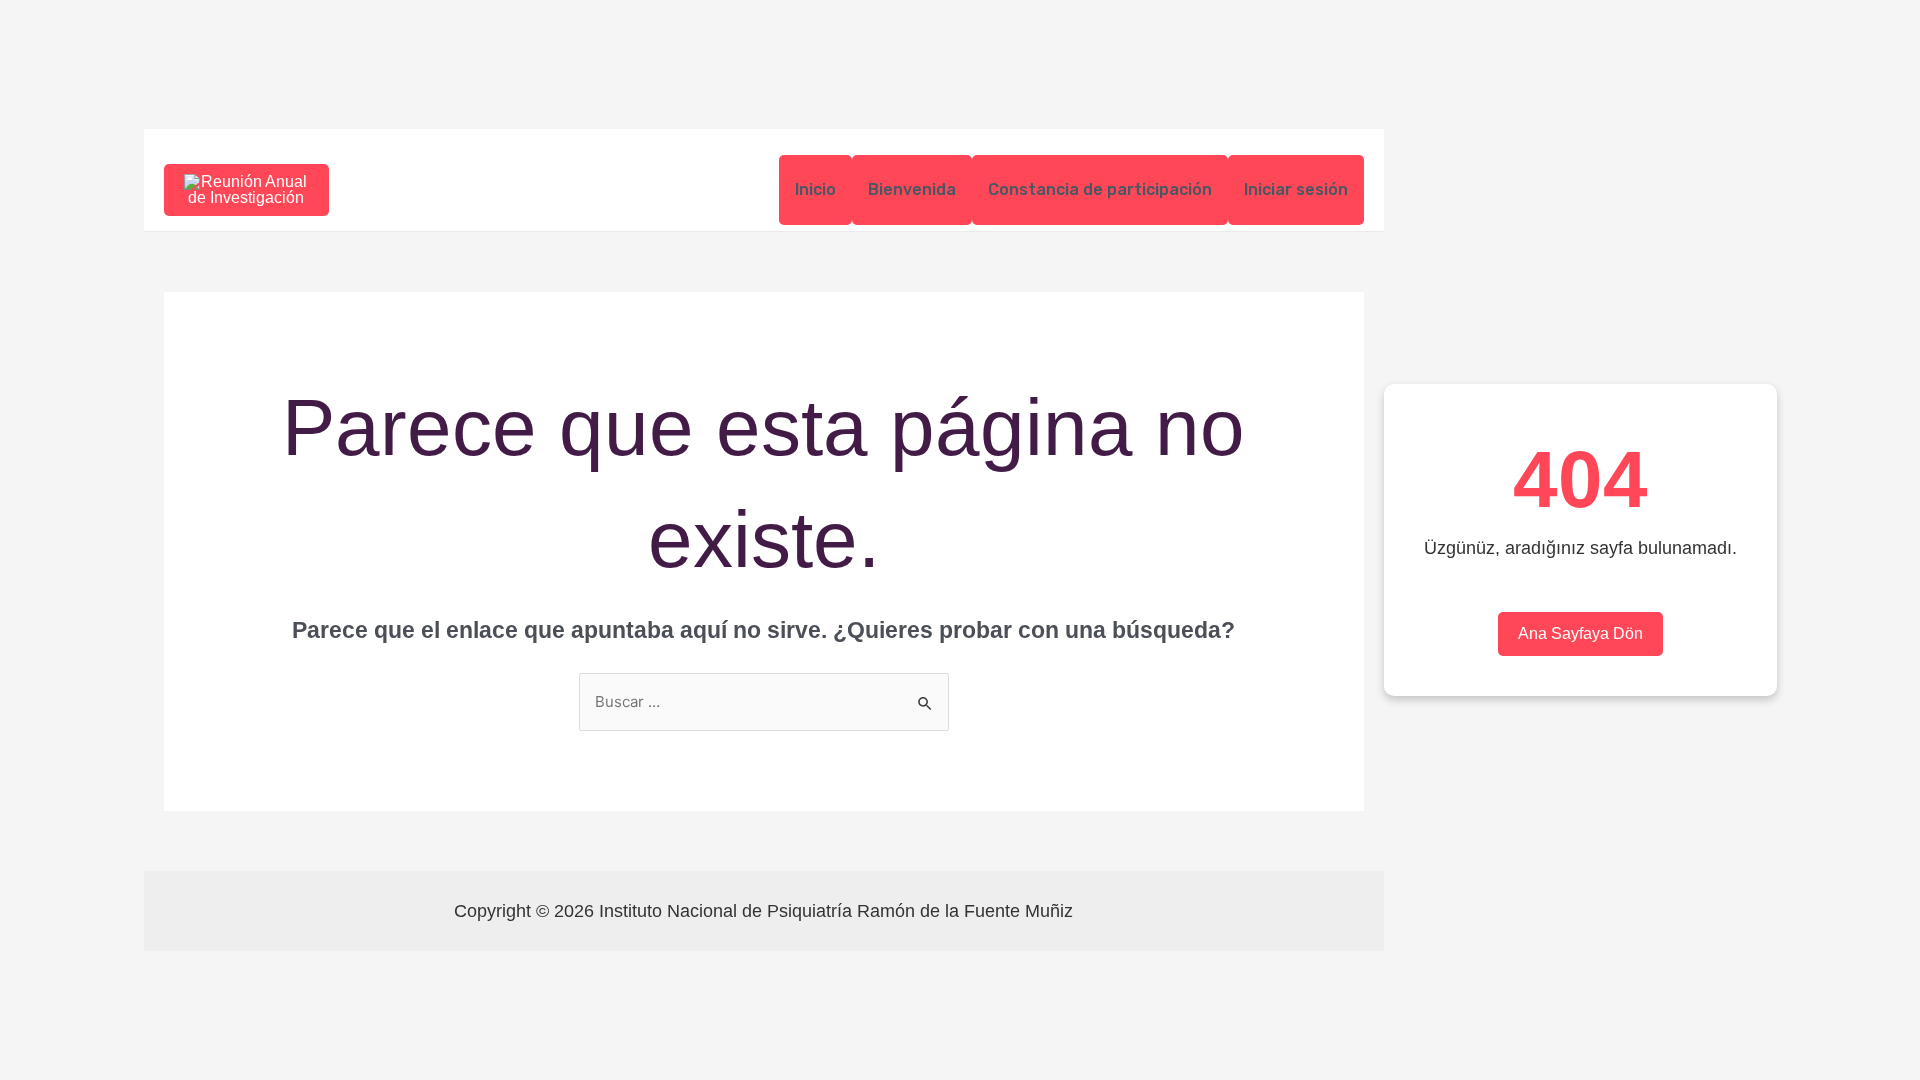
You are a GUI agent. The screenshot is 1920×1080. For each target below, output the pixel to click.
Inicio (815, 189)
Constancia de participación (1100, 189)
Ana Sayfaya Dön (1580, 633)
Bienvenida (912, 189)
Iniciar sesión (1296, 189)
